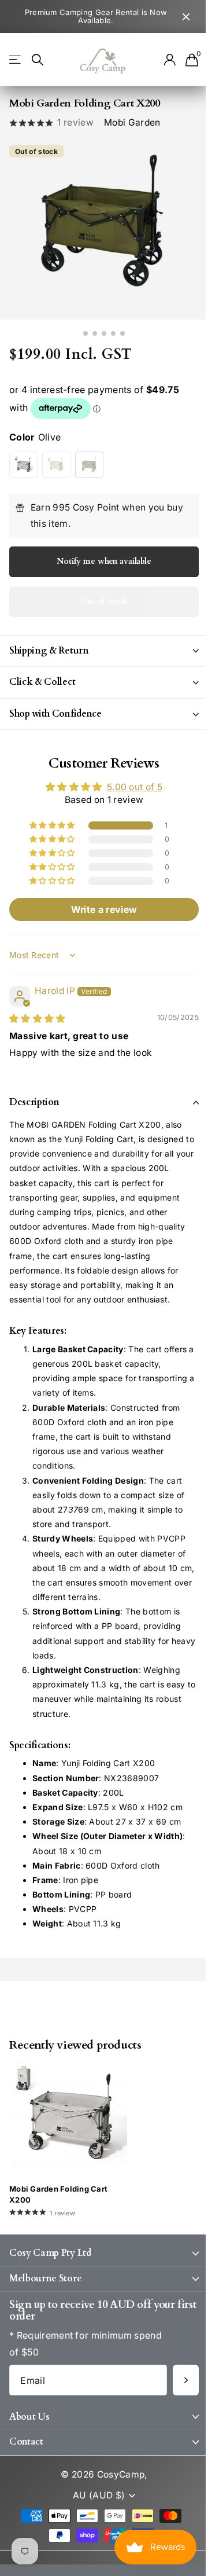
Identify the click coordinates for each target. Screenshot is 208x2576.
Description (34, 1102)
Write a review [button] (99, 909)
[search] (38, 60)
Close (186, 16)
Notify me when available (104, 561)
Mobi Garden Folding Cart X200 (58, 2194)
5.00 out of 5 (130, 787)
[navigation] (86, 333)
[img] (38, 1019)
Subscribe (177, 2380)
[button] (49, 825)
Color (35, 437)
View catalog (16, 60)
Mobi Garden (132, 122)
